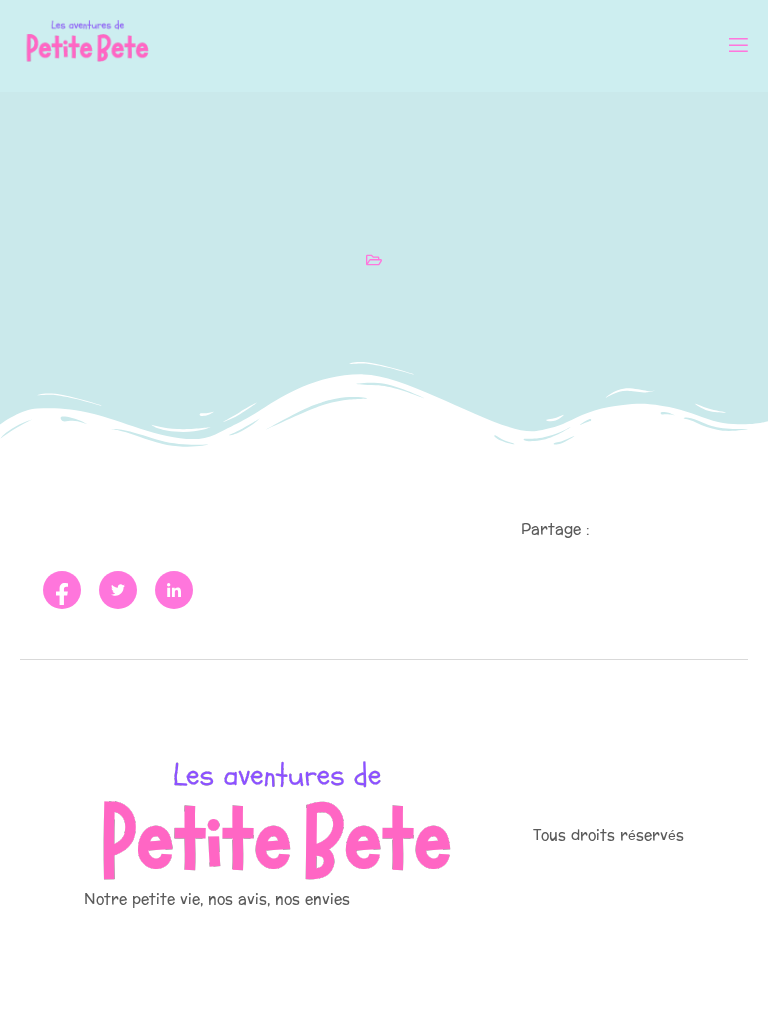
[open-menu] (737, 48)
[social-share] (62, 590)
